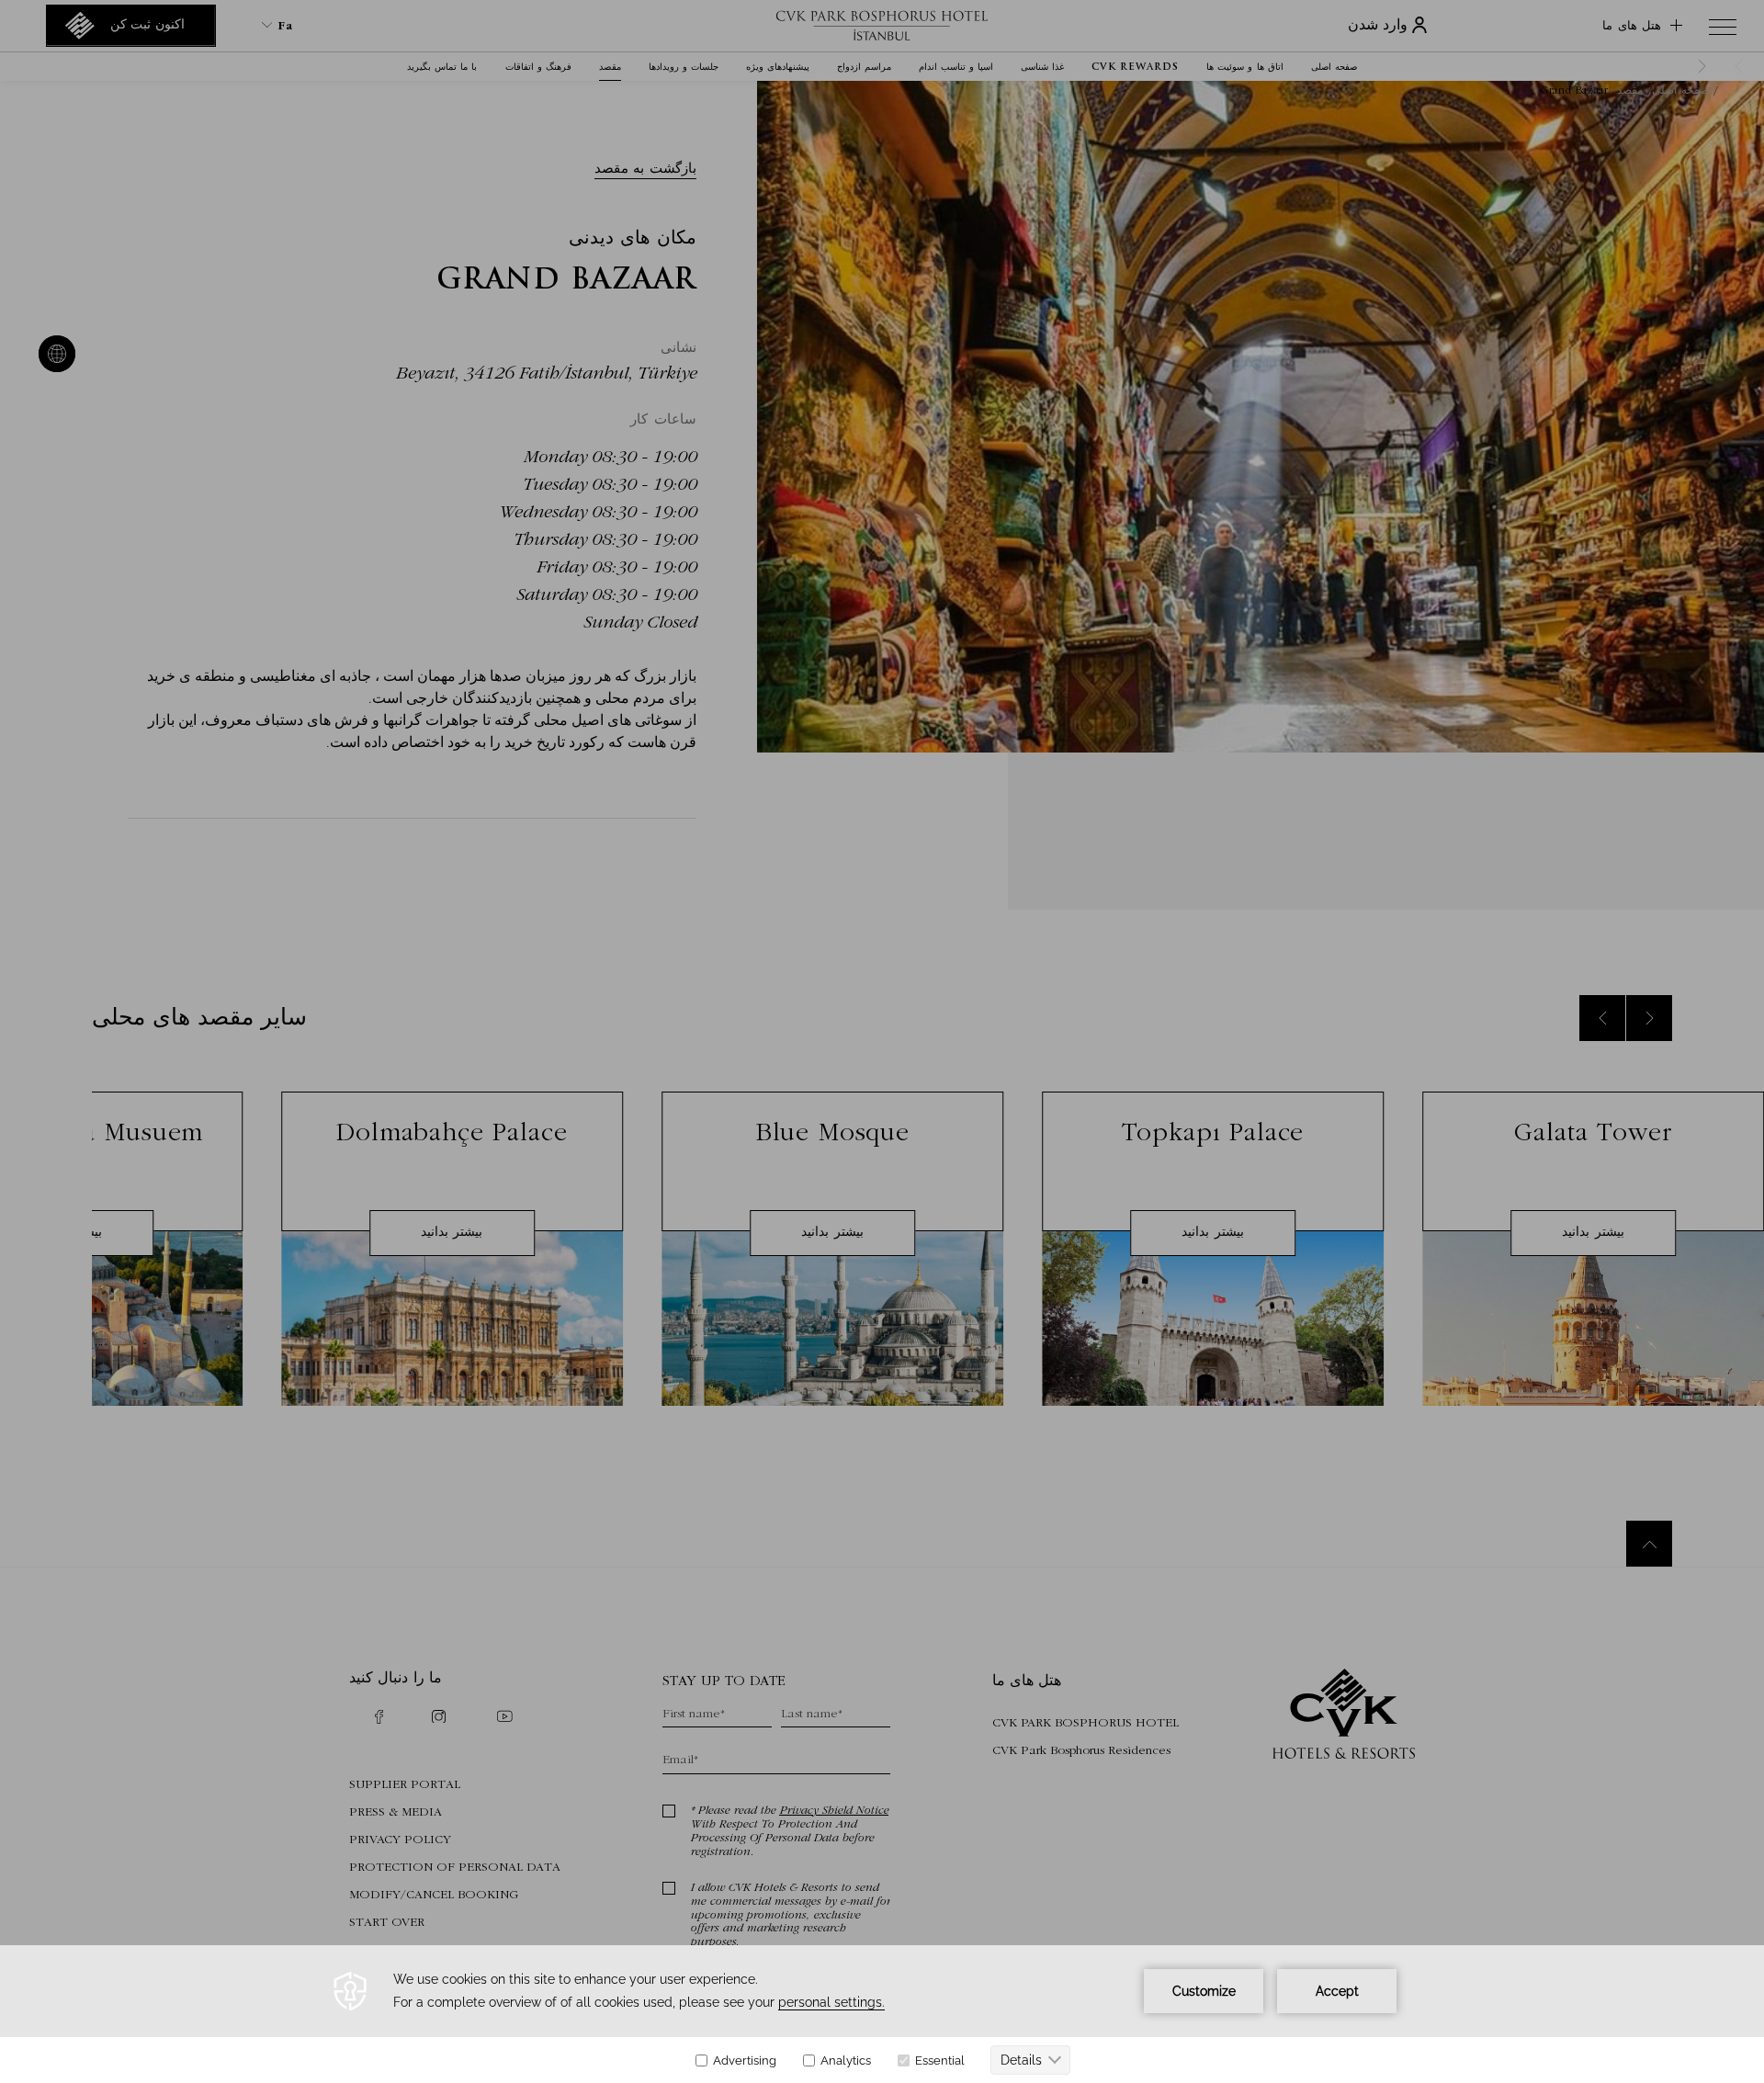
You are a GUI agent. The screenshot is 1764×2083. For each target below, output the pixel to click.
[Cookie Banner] (882, 2014)
